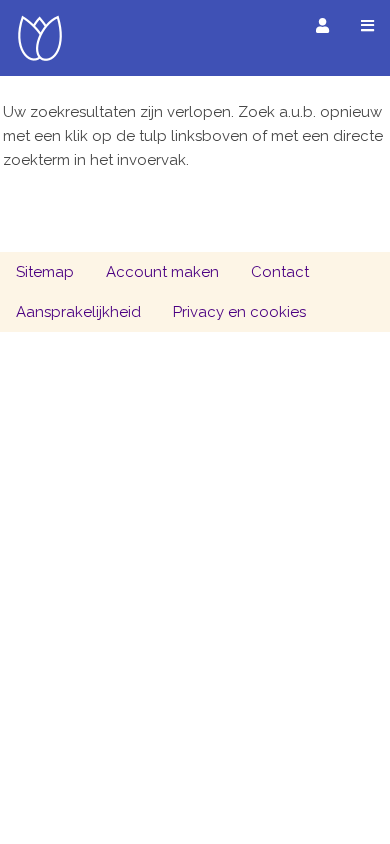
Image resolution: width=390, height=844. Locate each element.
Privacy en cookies (239, 312)
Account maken (162, 272)
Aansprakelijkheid (78, 312)
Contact (280, 272)
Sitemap (45, 272)
